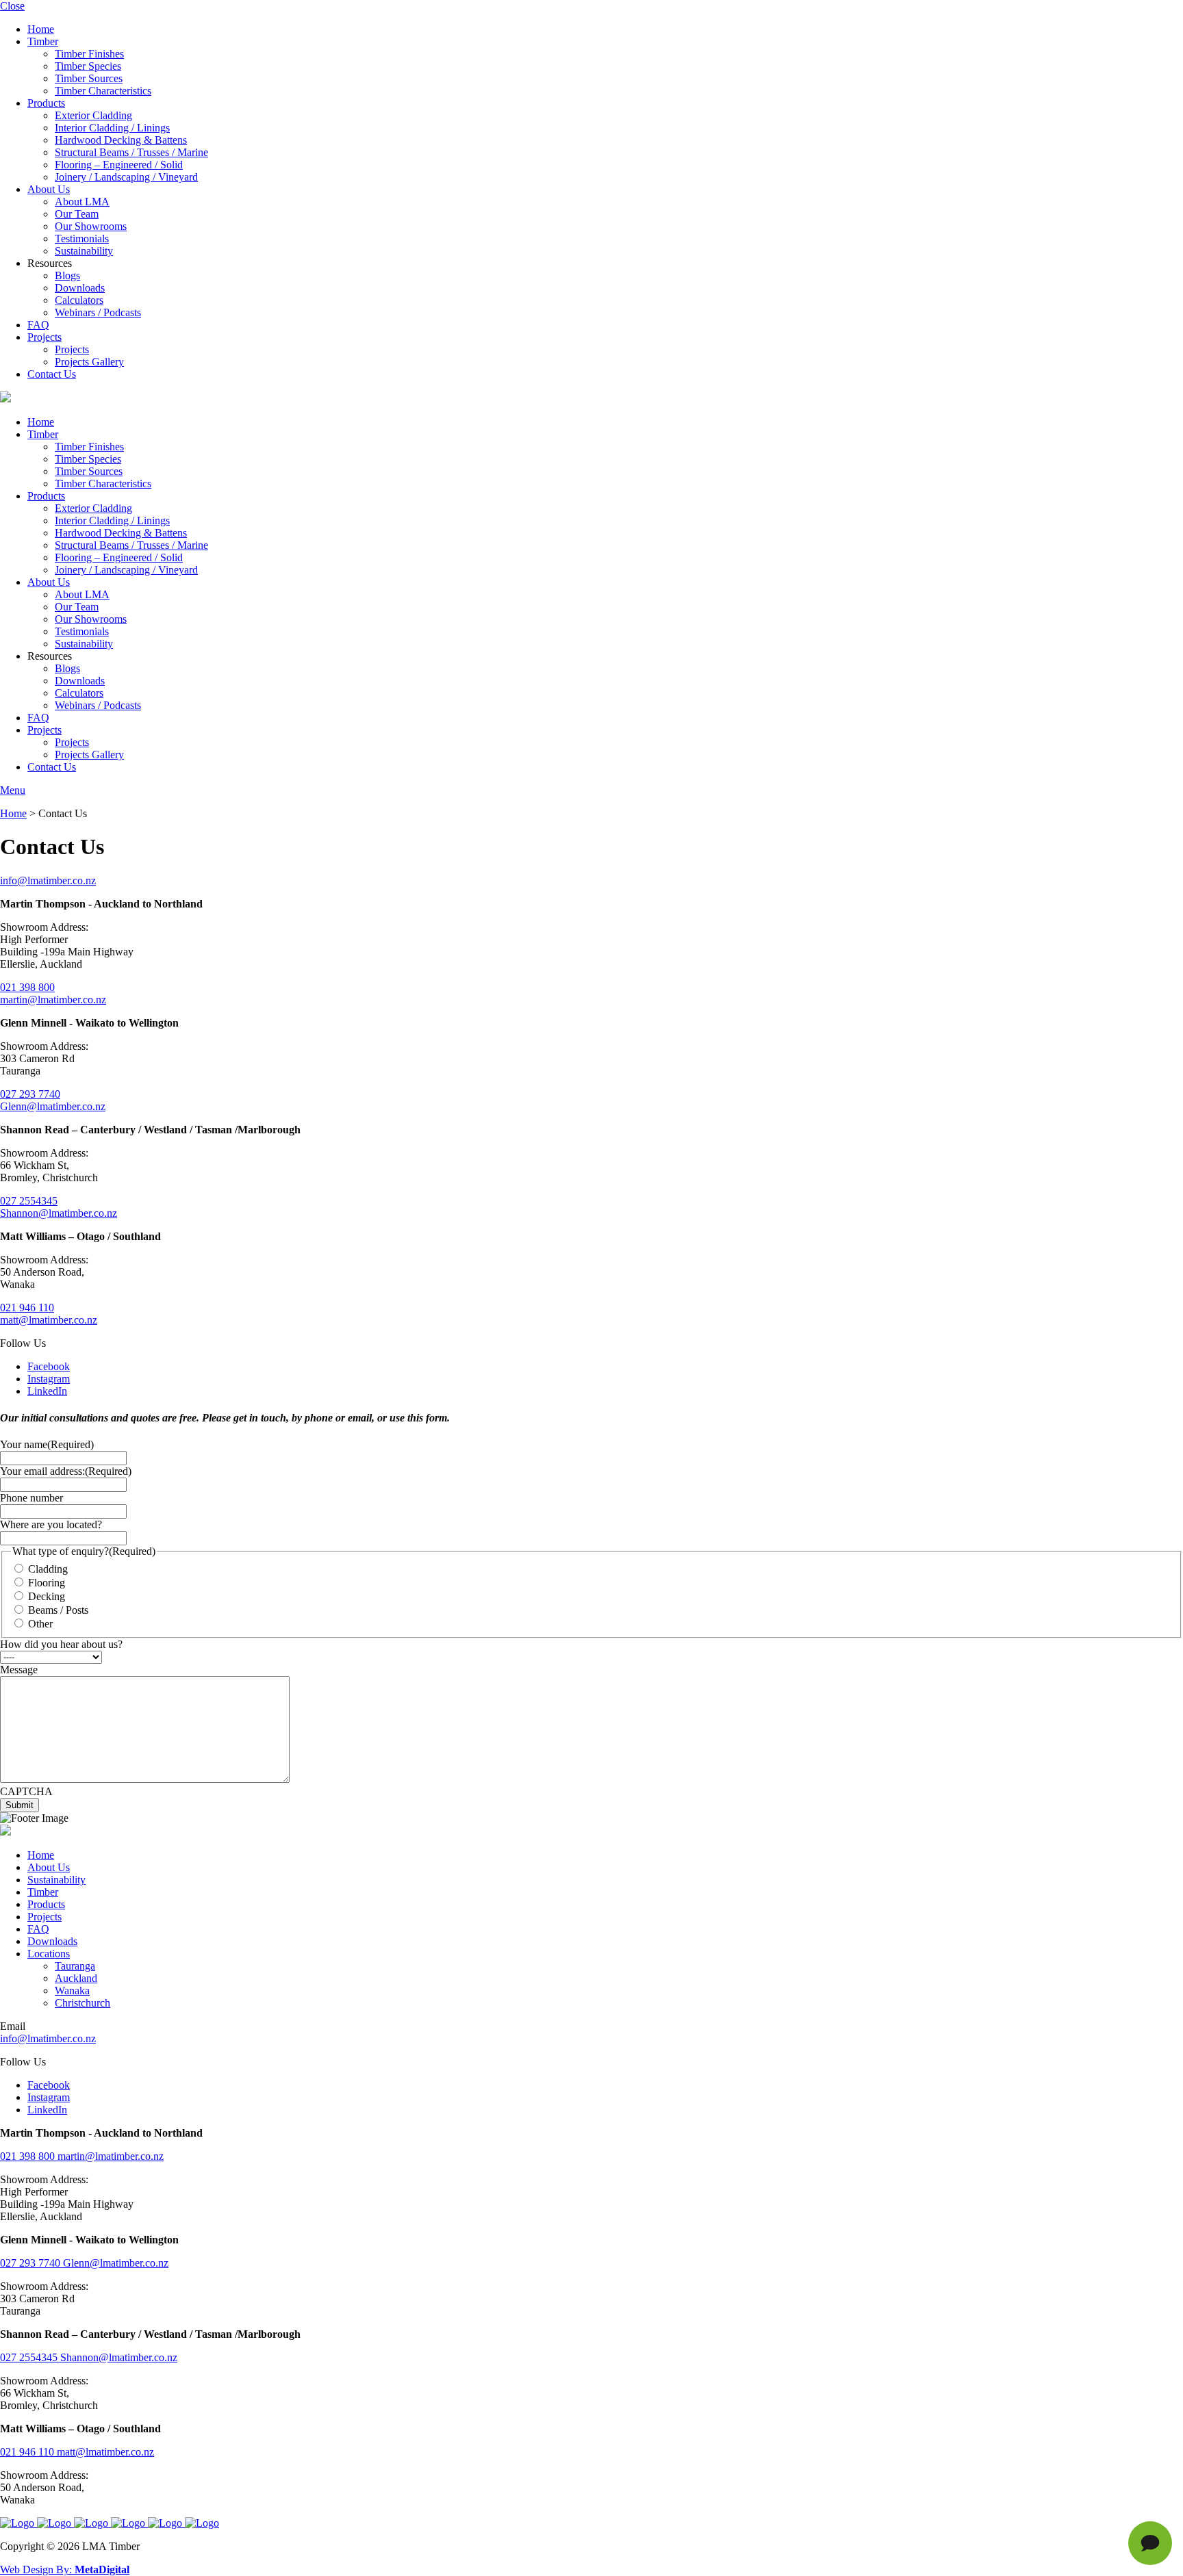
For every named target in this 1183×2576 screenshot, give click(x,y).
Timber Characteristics (103, 91)
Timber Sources (89, 78)
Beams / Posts (58, 1610)
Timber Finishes (89, 54)
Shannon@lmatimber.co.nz (59, 1213)
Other (40, 1624)
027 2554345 (29, 1201)
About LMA (82, 202)
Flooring (47, 1583)
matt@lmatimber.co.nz (49, 1320)
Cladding (48, 1569)
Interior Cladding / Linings (112, 128)
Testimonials (82, 239)
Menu (13, 790)
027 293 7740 (30, 1094)
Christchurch (82, 2003)
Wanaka (72, 1991)
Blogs (67, 275)
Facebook (49, 1366)
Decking (47, 1596)
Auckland (76, 1978)
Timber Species (88, 66)
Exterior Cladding (93, 115)
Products (46, 103)
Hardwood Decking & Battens (121, 140)
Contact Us (52, 374)
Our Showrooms (91, 226)
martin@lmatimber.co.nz (53, 1000)
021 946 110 (27, 1308)
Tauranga (75, 1966)
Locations (49, 1954)
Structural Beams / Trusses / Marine (131, 152)
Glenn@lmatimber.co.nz (53, 1106)
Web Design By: (65, 2569)
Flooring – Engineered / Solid (119, 165)
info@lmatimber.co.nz (48, 880)
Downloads (80, 288)
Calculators (79, 300)
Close (12, 6)
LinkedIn (47, 1391)
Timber (43, 41)
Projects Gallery (89, 362)
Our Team (77, 214)
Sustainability (84, 251)
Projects (44, 337)
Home (41, 29)
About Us (49, 189)
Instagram (49, 1379)
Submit (20, 1805)
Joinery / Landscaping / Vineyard (126, 177)
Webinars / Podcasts (98, 312)
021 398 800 (27, 987)
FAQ (38, 325)
